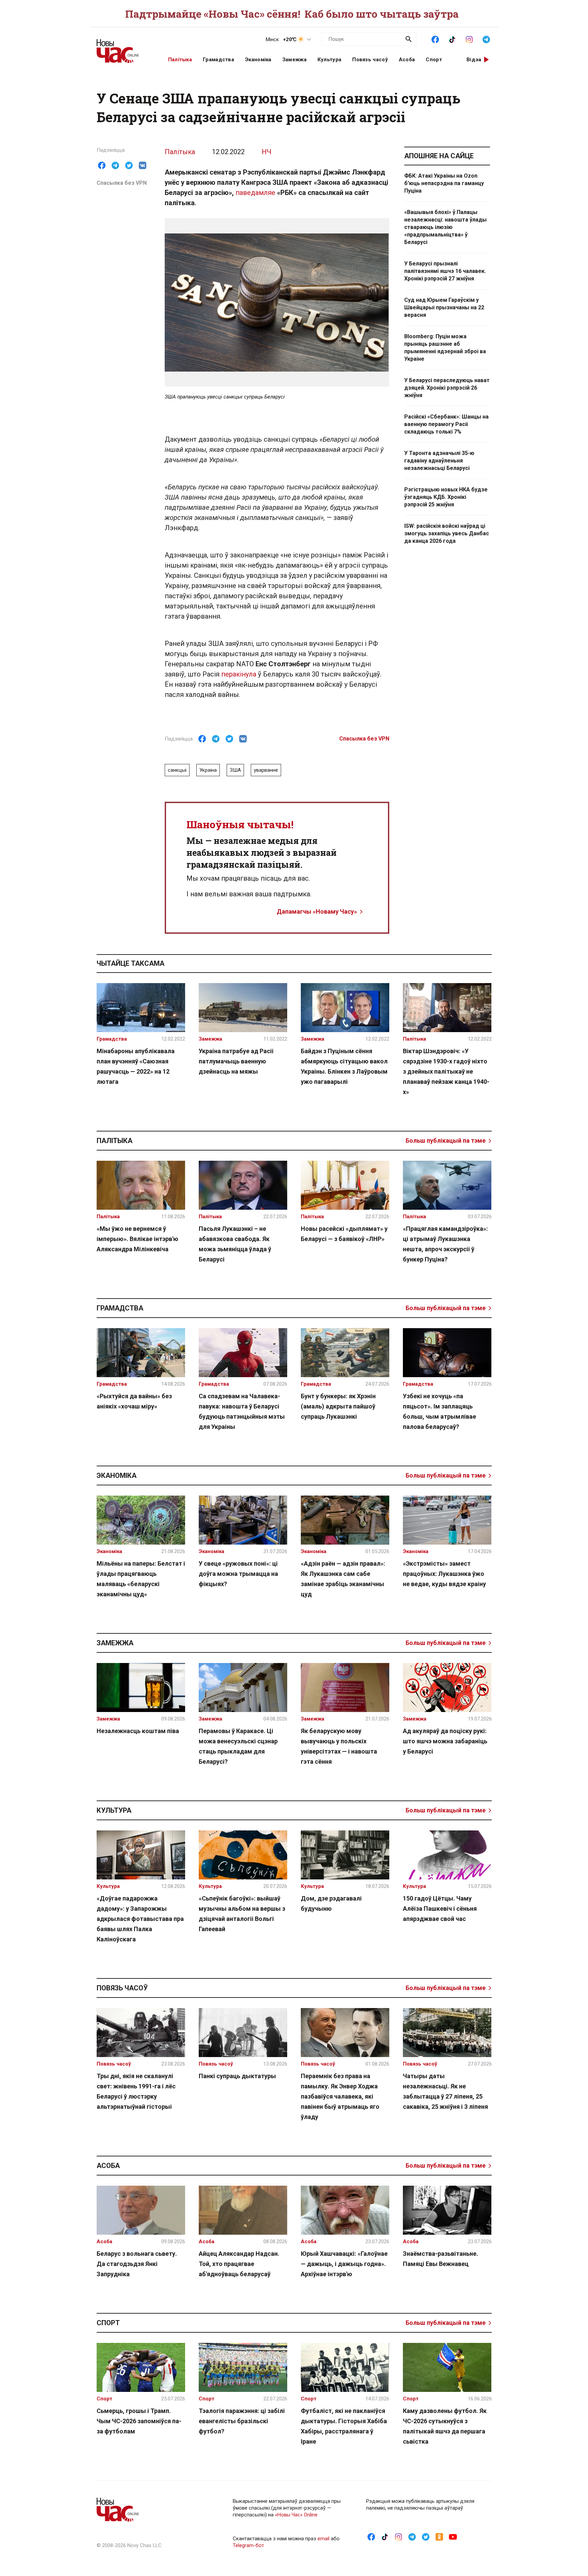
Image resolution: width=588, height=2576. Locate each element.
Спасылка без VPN (122, 183)
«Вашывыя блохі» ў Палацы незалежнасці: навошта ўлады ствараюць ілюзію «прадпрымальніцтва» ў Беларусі (445, 227)
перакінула (239, 674)
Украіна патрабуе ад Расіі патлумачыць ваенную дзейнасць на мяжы (236, 1061)
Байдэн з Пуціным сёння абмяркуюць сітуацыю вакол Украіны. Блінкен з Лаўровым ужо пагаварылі (344, 1066)
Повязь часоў (370, 60)
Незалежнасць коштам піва (138, 1731)
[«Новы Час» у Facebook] (435, 39)
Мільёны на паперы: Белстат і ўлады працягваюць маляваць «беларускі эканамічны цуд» (141, 1579)
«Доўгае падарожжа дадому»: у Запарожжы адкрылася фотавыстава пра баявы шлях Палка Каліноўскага (140, 1919)
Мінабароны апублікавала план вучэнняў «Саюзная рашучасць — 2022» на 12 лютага (136, 1066)
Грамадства (218, 60)
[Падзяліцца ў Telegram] (115, 165)
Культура (329, 60)
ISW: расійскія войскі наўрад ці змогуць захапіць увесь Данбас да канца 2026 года (447, 533)
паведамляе (255, 193)
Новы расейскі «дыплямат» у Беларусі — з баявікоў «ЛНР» (344, 1234)
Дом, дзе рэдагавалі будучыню (331, 1903)
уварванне (266, 770)
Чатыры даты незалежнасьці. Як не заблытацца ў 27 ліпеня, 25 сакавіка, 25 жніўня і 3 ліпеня (445, 2091)
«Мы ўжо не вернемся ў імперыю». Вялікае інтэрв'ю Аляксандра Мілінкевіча (137, 1239)
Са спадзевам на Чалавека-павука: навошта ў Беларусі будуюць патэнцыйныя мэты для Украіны (242, 1411)
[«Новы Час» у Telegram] (486, 39)
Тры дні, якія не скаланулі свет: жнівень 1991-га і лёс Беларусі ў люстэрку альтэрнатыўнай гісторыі (136, 2091)
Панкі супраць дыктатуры (237, 2076)
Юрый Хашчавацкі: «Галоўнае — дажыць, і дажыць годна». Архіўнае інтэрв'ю (344, 2264)
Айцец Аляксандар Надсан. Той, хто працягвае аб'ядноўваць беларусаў (239, 2264)
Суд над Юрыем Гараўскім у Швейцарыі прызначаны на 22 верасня (444, 307)
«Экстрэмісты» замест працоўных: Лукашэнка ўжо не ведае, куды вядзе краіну (444, 1574)
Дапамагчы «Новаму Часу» (317, 911)
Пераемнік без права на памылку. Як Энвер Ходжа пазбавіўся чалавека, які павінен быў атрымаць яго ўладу (340, 2096)
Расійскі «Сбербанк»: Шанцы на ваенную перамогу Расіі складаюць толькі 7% (446, 424)
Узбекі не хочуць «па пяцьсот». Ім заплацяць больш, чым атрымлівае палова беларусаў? (439, 1411)
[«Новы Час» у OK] (439, 2537)
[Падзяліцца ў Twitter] (129, 165)
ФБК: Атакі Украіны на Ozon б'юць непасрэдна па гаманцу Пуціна (444, 183)
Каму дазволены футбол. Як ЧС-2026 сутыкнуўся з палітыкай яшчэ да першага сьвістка (445, 2426)
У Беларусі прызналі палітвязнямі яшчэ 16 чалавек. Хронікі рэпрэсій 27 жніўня (445, 271)
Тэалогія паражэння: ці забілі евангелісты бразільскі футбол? (242, 2421)
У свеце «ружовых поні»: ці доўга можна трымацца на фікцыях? (238, 1574)
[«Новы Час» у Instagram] (469, 39)
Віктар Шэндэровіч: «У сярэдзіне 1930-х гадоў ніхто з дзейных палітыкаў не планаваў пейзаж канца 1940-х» (446, 1071)
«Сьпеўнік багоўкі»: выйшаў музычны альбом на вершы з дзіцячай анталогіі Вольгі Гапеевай (242, 1914)
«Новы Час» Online (296, 2515)
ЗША (235, 770)
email (323, 2539)
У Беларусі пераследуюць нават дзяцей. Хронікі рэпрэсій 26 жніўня (447, 388)
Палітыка (180, 60)
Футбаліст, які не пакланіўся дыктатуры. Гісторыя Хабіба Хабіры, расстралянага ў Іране (344, 2426)
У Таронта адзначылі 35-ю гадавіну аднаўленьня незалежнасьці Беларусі (439, 461)
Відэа (474, 60)
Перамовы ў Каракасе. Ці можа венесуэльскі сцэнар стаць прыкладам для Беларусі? (238, 1746)
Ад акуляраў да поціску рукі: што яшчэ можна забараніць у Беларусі (445, 1741)
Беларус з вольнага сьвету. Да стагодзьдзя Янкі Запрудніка (137, 2264)
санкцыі (177, 770)
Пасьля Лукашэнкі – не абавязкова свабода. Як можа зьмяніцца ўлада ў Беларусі (235, 1244)
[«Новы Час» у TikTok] (452, 39)
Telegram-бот (248, 2545)
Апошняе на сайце (439, 156)
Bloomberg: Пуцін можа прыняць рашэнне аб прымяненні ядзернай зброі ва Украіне (445, 348)
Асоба (407, 60)
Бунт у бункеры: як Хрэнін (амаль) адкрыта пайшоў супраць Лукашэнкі (338, 1406)
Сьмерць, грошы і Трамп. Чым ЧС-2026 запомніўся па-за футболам (139, 2421)
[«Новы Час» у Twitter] (426, 2537)
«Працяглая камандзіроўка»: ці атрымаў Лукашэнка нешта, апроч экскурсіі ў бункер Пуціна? (445, 1244)
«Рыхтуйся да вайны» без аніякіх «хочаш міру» (134, 1401)
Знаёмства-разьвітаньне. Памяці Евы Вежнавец (440, 2259)
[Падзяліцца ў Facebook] (102, 165)
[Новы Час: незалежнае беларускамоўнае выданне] (124, 48)
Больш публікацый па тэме (446, 1140)
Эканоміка (258, 60)
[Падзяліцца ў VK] (143, 165)
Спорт (434, 60)
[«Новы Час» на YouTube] (453, 2537)
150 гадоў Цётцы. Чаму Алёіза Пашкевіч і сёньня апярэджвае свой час (440, 1909)
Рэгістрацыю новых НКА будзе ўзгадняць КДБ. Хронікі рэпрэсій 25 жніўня (446, 497)
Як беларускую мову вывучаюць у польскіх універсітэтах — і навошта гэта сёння (339, 1746)
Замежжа (295, 60)
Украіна (208, 770)
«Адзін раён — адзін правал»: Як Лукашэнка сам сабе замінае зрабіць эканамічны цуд (343, 1579)
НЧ (267, 152)
